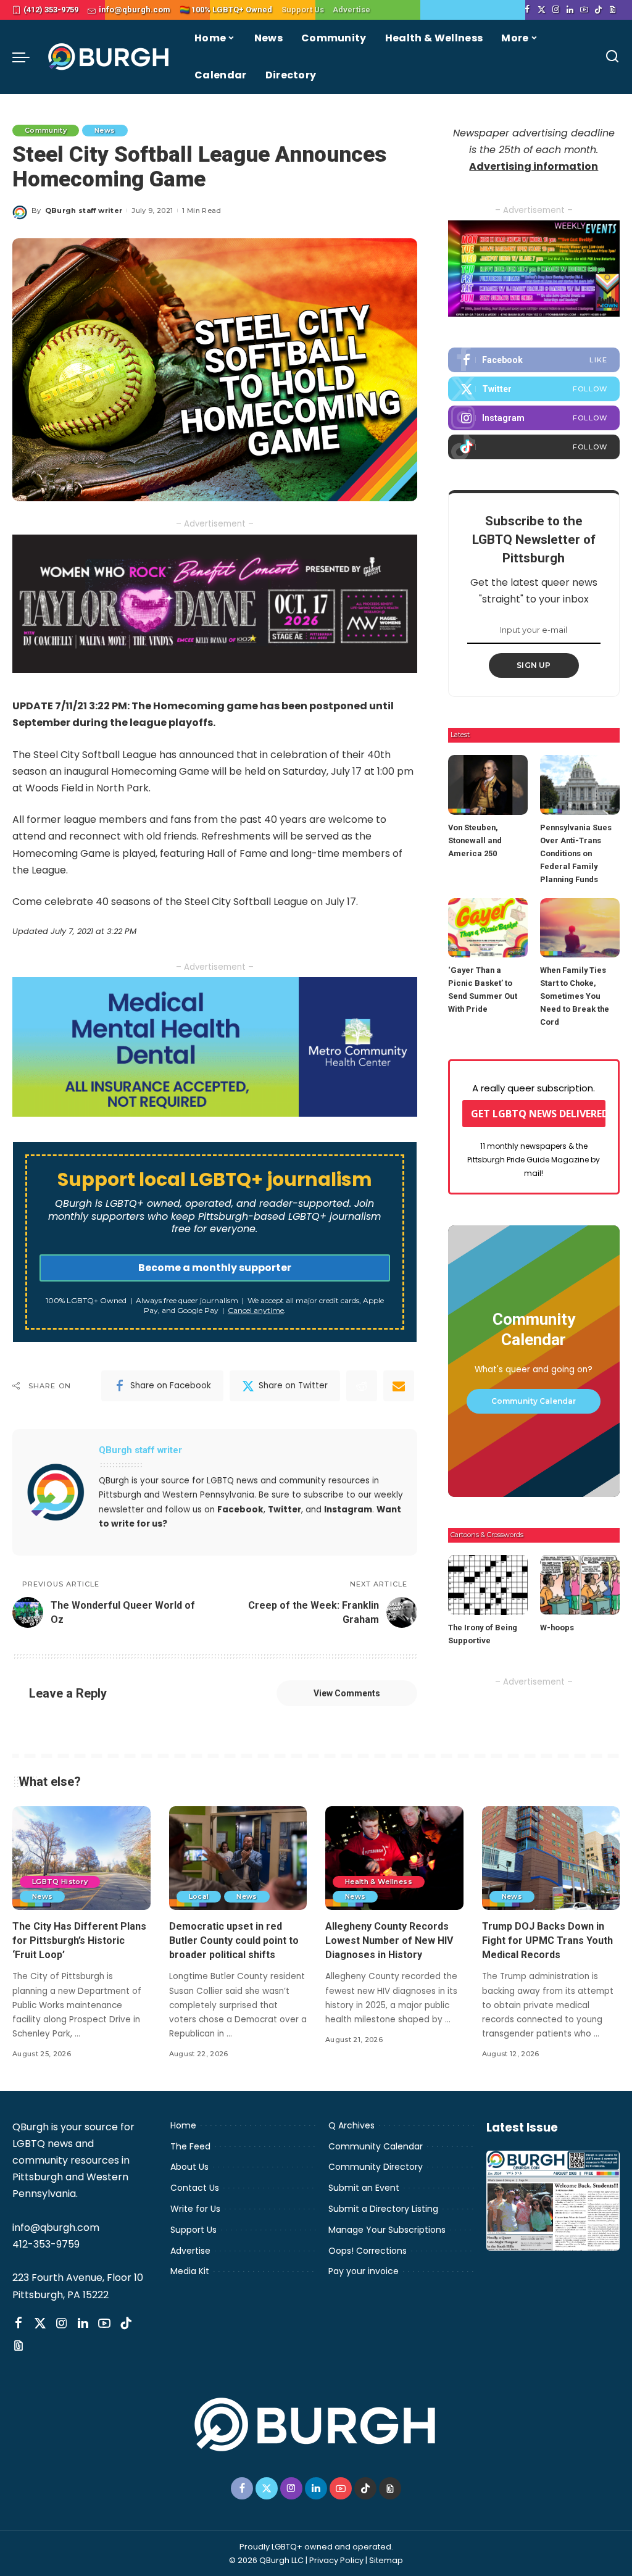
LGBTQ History (60, 1882)
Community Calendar (534, 1401)
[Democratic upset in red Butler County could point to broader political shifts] (238, 1858)
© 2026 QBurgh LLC (266, 2560)
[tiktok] (534, 447)
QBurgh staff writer (84, 210)
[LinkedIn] (570, 10)
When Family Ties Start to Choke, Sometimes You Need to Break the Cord (575, 996)
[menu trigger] (27, 57)
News (105, 130)
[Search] (612, 57)
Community (46, 130)
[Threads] (613, 10)
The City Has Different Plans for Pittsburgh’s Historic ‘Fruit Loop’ (79, 1940)
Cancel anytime (256, 1310)
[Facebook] (527, 10)
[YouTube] (584, 10)
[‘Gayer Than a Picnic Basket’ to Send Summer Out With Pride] (488, 928)
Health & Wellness (379, 1882)
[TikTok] (598, 10)
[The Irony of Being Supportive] (488, 1585)
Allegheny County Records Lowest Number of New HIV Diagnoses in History (389, 1940)
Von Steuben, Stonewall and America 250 (475, 840)
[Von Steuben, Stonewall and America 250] (488, 785)
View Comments (347, 1693)
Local (199, 1896)
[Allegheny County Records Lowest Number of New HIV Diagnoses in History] (394, 1858)
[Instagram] (556, 10)
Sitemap (386, 2560)
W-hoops (557, 1628)
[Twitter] (542, 10)
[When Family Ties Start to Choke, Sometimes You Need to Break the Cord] (580, 928)
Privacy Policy (336, 2560)
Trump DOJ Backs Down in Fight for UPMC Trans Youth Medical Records (547, 1940)
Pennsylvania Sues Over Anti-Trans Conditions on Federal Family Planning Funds (576, 853)
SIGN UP (534, 665)
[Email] (399, 1386)
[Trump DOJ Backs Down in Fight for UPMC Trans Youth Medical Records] (551, 1858)
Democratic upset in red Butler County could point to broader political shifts (234, 1940)
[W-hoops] (580, 1585)
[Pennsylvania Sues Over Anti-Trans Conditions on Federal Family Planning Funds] (580, 785)
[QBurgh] (109, 57)
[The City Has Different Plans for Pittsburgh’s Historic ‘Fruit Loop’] (81, 1858)
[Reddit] (362, 1386)
